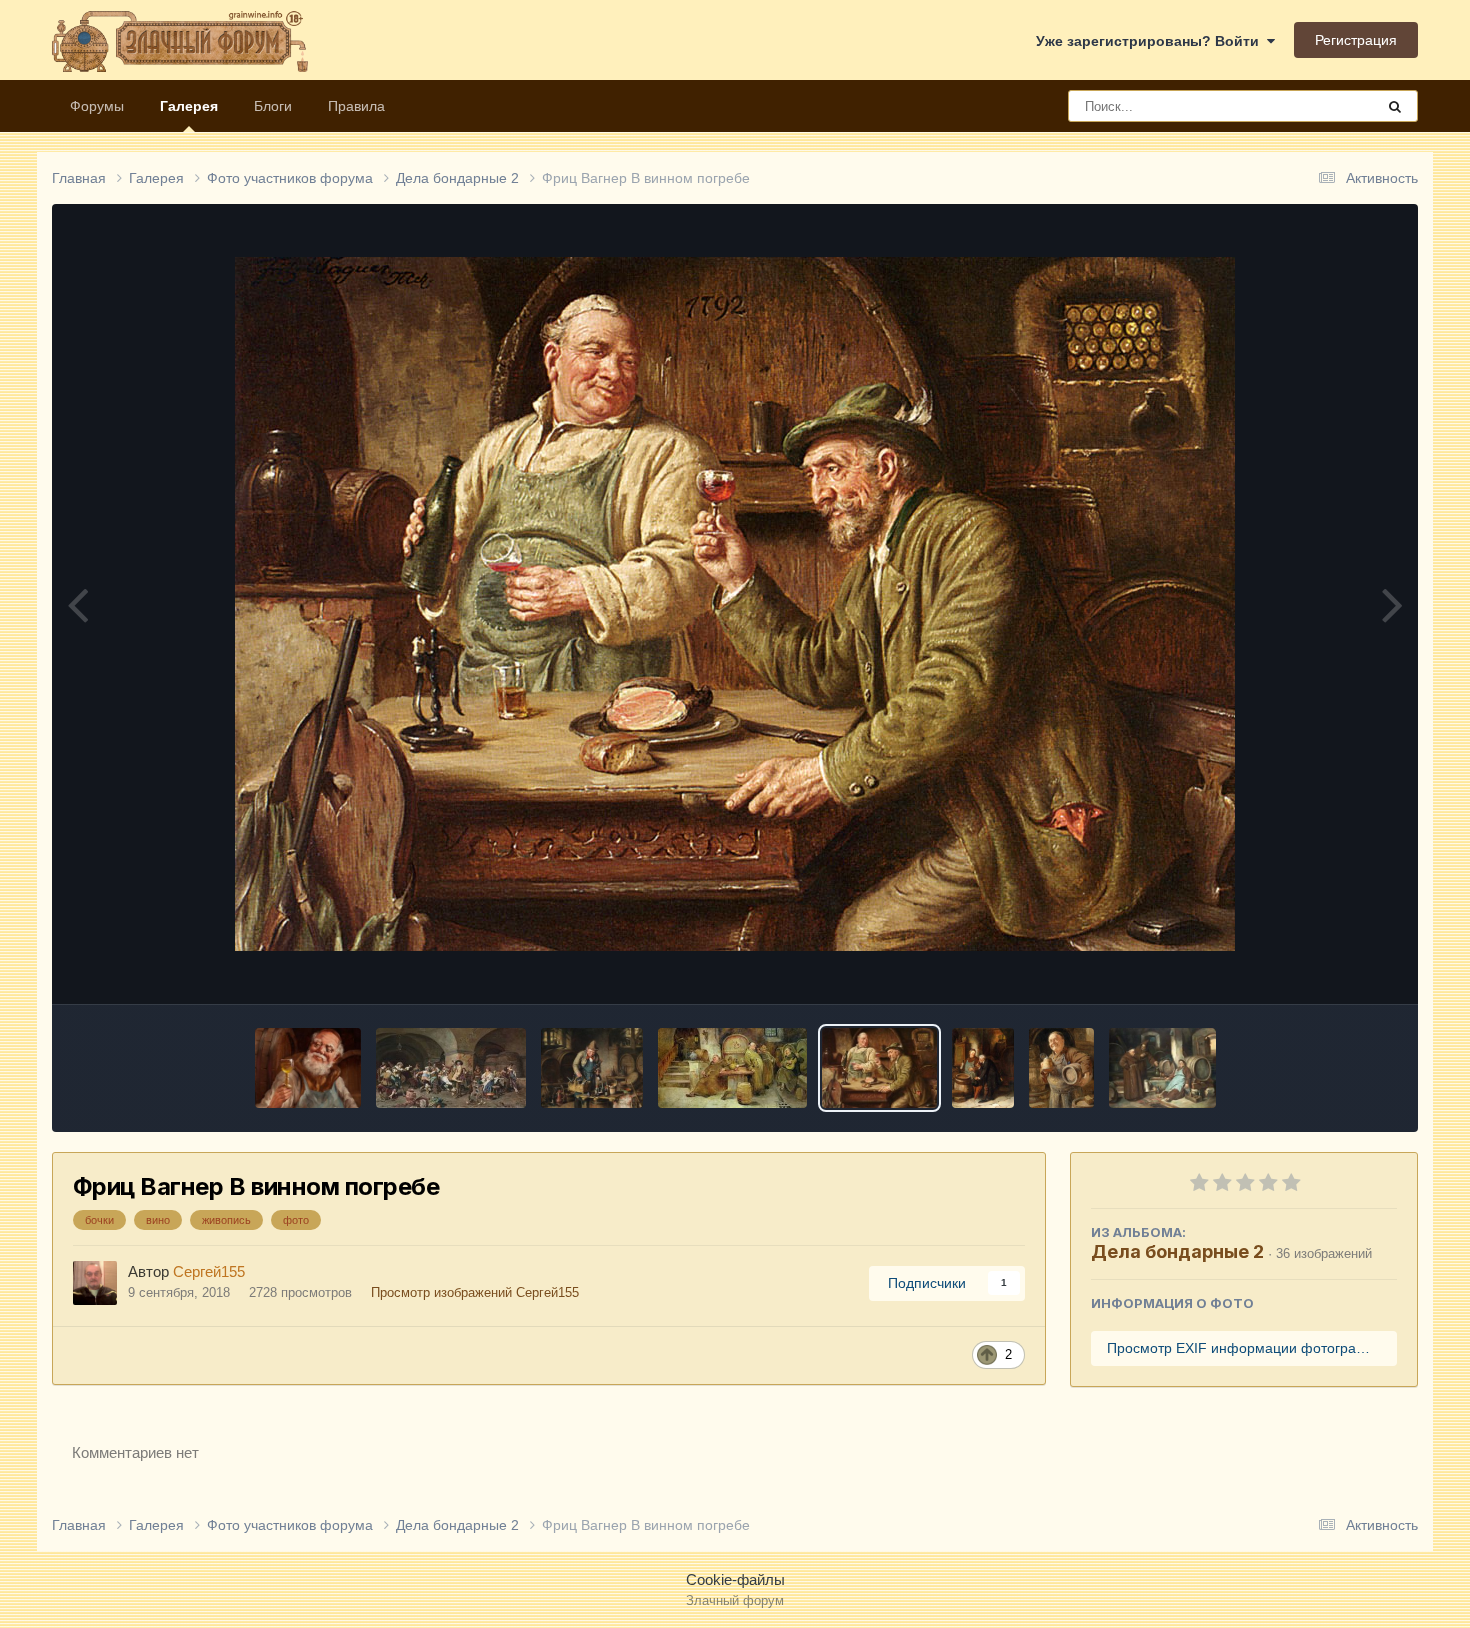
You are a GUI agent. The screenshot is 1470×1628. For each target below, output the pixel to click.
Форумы (97, 106)
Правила (356, 106)
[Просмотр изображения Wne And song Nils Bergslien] (732, 1068)
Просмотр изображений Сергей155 (475, 1292)
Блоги (273, 106)
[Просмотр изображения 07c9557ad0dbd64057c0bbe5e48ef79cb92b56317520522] (451, 1068)
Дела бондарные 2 (1177, 1251)
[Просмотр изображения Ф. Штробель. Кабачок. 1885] (983, 1068)
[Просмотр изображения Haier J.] (1162, 1068)
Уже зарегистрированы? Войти (1151, 41)
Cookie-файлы (735, 1579)
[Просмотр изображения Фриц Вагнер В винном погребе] (879, 1068)
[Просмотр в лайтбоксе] (735, 604)
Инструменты (1328, 967)
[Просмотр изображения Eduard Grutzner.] (1061, 1068)
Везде (1328, 106)
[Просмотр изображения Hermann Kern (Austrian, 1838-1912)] (592, 1068)
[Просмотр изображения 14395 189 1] (308, 1068)
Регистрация (1356, 40)
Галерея (189, 106)
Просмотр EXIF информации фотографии (1245, 1348)
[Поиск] (1395, 106)
